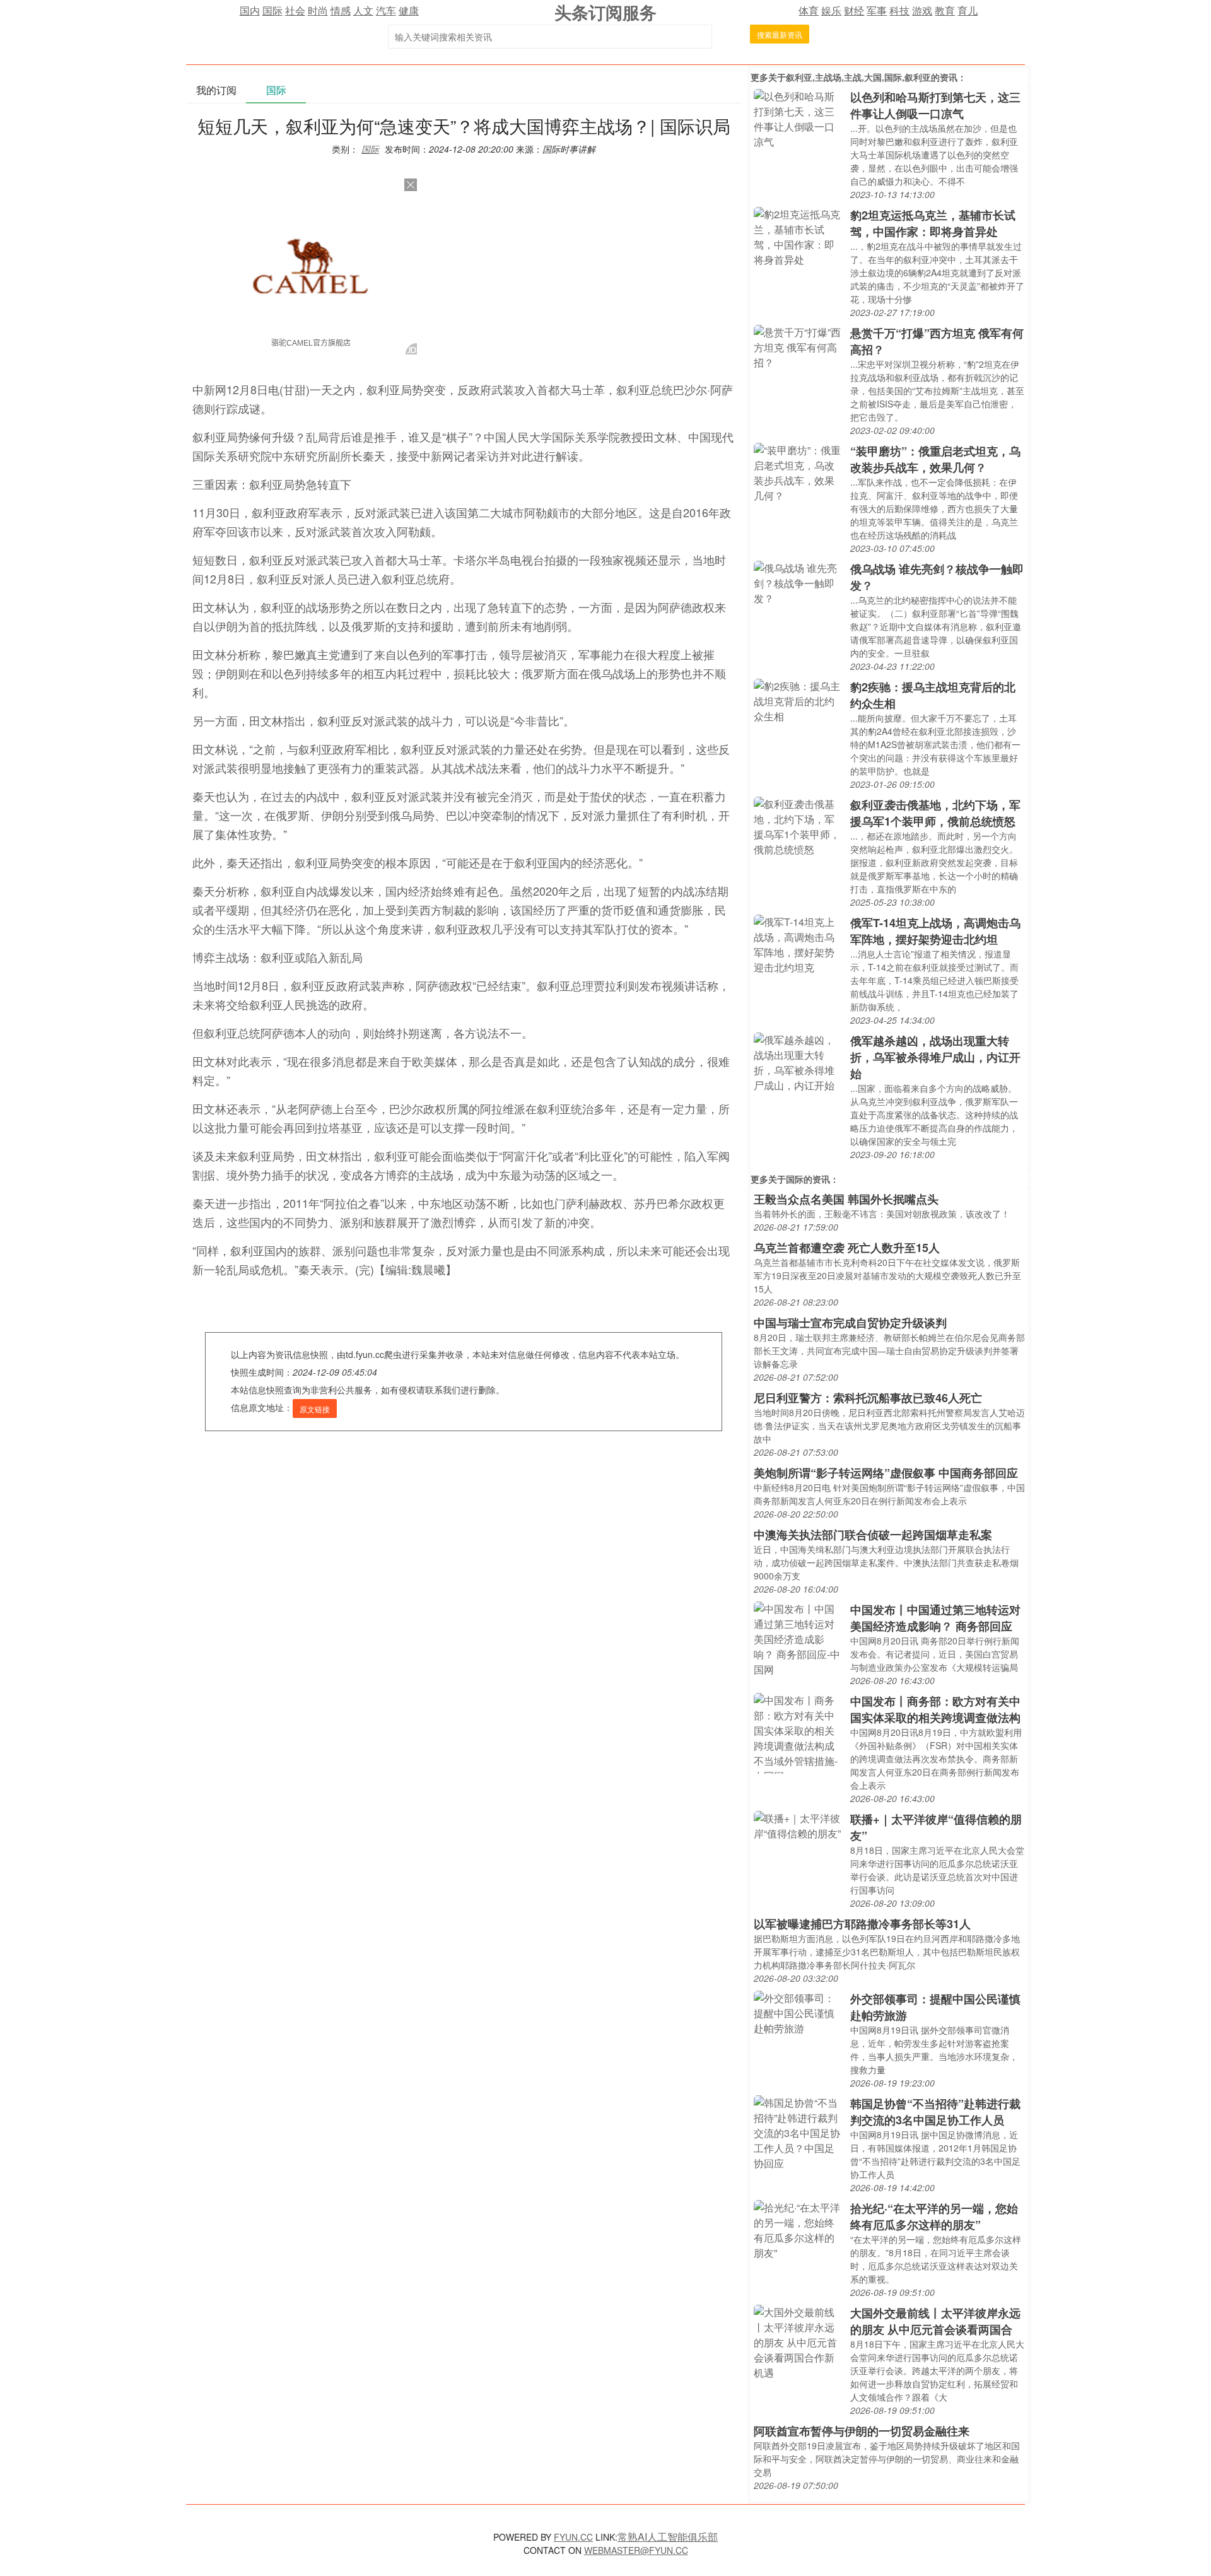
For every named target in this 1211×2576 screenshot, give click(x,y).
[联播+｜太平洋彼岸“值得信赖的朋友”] (799, 1824)
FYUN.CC (573, 2537)
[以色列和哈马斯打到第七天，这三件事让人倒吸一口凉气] (799, 118)
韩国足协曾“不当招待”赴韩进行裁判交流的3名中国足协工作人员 (935, 2112)
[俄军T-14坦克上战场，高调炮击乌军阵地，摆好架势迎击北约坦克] (799, 943)
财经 (854, 10)
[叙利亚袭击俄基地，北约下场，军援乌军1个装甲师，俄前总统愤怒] (799, 825)
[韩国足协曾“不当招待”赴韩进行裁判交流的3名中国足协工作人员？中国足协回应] (799, 2132)
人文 (363, 10)
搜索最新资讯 (780, 34)
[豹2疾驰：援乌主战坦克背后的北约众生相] (799, 700)
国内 (250, 10)
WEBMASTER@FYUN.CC (636, 2550)
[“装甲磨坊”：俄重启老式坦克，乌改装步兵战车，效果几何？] (799, 471)
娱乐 (831, 10)
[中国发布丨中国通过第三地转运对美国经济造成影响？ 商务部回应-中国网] (799, 1638)
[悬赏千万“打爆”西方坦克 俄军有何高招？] (799, 346)
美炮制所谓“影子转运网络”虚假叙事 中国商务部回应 (886, 1473)
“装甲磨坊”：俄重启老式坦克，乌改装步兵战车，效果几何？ (935, 459)
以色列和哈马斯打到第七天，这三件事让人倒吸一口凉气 (935, 105)
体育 (809, 10)
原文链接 (315, 1409)
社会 (295, 10)
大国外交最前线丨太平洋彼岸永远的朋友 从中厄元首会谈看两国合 (935, 2321)
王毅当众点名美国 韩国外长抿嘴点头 (846, 1199)
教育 (945, 10)
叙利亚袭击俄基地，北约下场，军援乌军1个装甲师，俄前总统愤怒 (935, 813)
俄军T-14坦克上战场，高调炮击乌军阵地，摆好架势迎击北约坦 (935, 931)
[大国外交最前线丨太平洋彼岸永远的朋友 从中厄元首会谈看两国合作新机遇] (799, 2341)
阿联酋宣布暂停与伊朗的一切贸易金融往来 (862, 2431)
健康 (409, 10)
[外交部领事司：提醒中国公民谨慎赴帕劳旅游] (799, 2012)
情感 (341, 10)
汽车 (386, 10)
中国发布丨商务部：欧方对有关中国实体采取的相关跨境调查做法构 (935, 1709)
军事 (877, 10)
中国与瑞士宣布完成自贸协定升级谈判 (850, 1323)
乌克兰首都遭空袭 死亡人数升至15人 (847, 1248)
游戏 (922, 10)
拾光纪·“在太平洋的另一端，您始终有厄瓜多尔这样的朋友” (934, 2216)
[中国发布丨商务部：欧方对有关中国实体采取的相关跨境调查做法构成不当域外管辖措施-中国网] (799, 1732)
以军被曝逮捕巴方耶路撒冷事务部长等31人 (862, 1924)
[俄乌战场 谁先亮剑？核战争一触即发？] (799, 582)
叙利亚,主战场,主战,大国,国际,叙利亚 (858, 77)
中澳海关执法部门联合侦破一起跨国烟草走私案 (873, 1535)
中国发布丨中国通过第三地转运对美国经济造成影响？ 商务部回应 (935, 1618)
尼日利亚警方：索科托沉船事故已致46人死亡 (868, 1398)
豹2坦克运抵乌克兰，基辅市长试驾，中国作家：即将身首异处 (933, 223)
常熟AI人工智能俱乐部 (668, 2537)
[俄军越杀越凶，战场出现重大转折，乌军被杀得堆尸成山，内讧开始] (799, 1061)
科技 (899, 10)
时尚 (318, 10)
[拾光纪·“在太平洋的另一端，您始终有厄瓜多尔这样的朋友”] (799, 2229)
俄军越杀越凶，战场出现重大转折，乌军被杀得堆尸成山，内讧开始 (935, 1057)
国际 (272, 10)
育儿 (968, 10)
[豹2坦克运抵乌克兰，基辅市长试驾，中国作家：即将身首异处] (799, 236)
